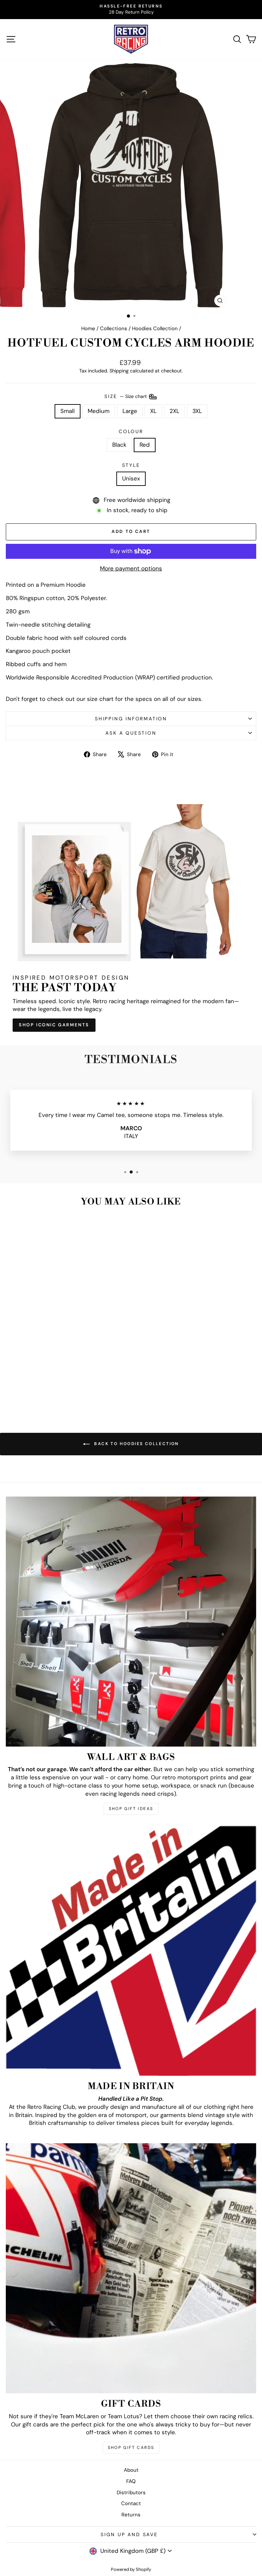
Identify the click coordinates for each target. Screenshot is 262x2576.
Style (131, 465)
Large (130, 411)
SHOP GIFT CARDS (131, 2448)
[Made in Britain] (131, 1951)
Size (126, 396)
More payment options (131, 568)
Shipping (119, 371)
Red (145, 445)
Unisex (131, 478)
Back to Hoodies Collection (136, 1444)
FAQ (131, 2481)
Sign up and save (129, 2534)
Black (119, 445)
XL (153, 411)
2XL (174, 411)
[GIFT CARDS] (131, 2268)
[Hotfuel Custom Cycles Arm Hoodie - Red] (58, 1392)
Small (68, 411)
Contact (131, 2503)
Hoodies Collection (155, 328)
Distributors (131, 2493)
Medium (99, 411)
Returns (131, 2515)
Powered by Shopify (131, 2569)
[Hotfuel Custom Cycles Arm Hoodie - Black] (50, 1392)
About (131, 2470)
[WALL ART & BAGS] (131, 1622)
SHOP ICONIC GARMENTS (54, 1025)
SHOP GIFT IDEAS (131, 1809)
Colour (131, 431)
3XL (197, 411)
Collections (114, 328)
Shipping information (131, 719)
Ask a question (131, 733)
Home (88, 328)
